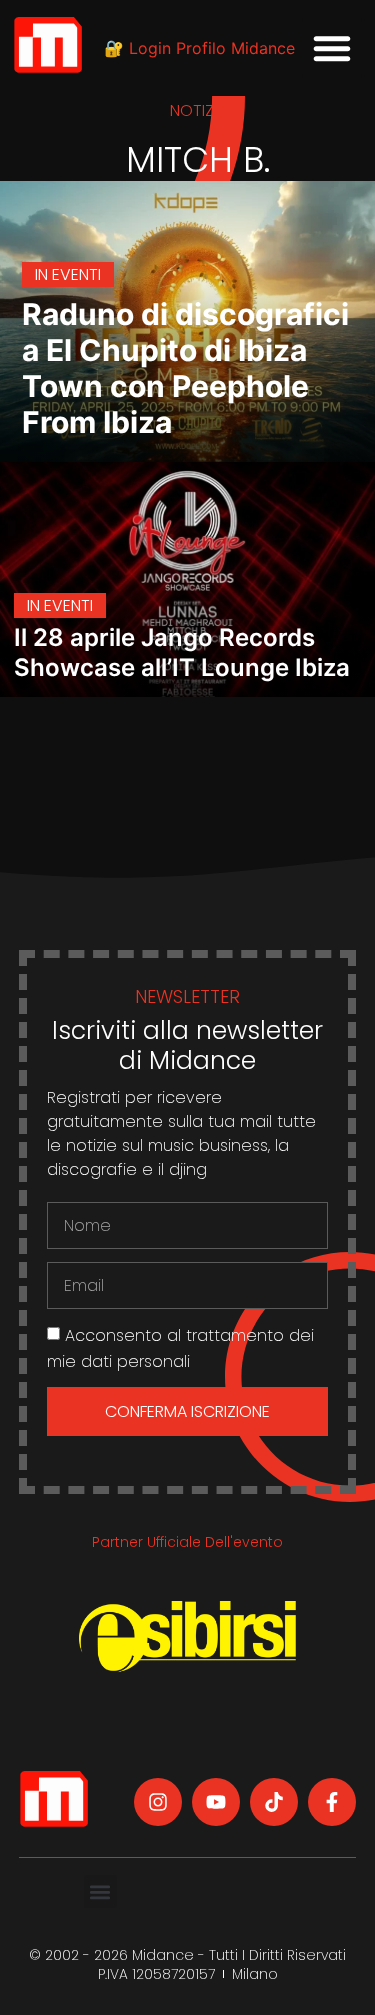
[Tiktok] (274, 1802)
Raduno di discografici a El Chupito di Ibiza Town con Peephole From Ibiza (185, 368)
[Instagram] (158, 1802)
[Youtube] (216, 1802)
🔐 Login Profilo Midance (199, 48)
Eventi (76, 274)
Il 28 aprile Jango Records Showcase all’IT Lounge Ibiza (182, 652)
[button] (332, 48)
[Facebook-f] (332, 1802)
